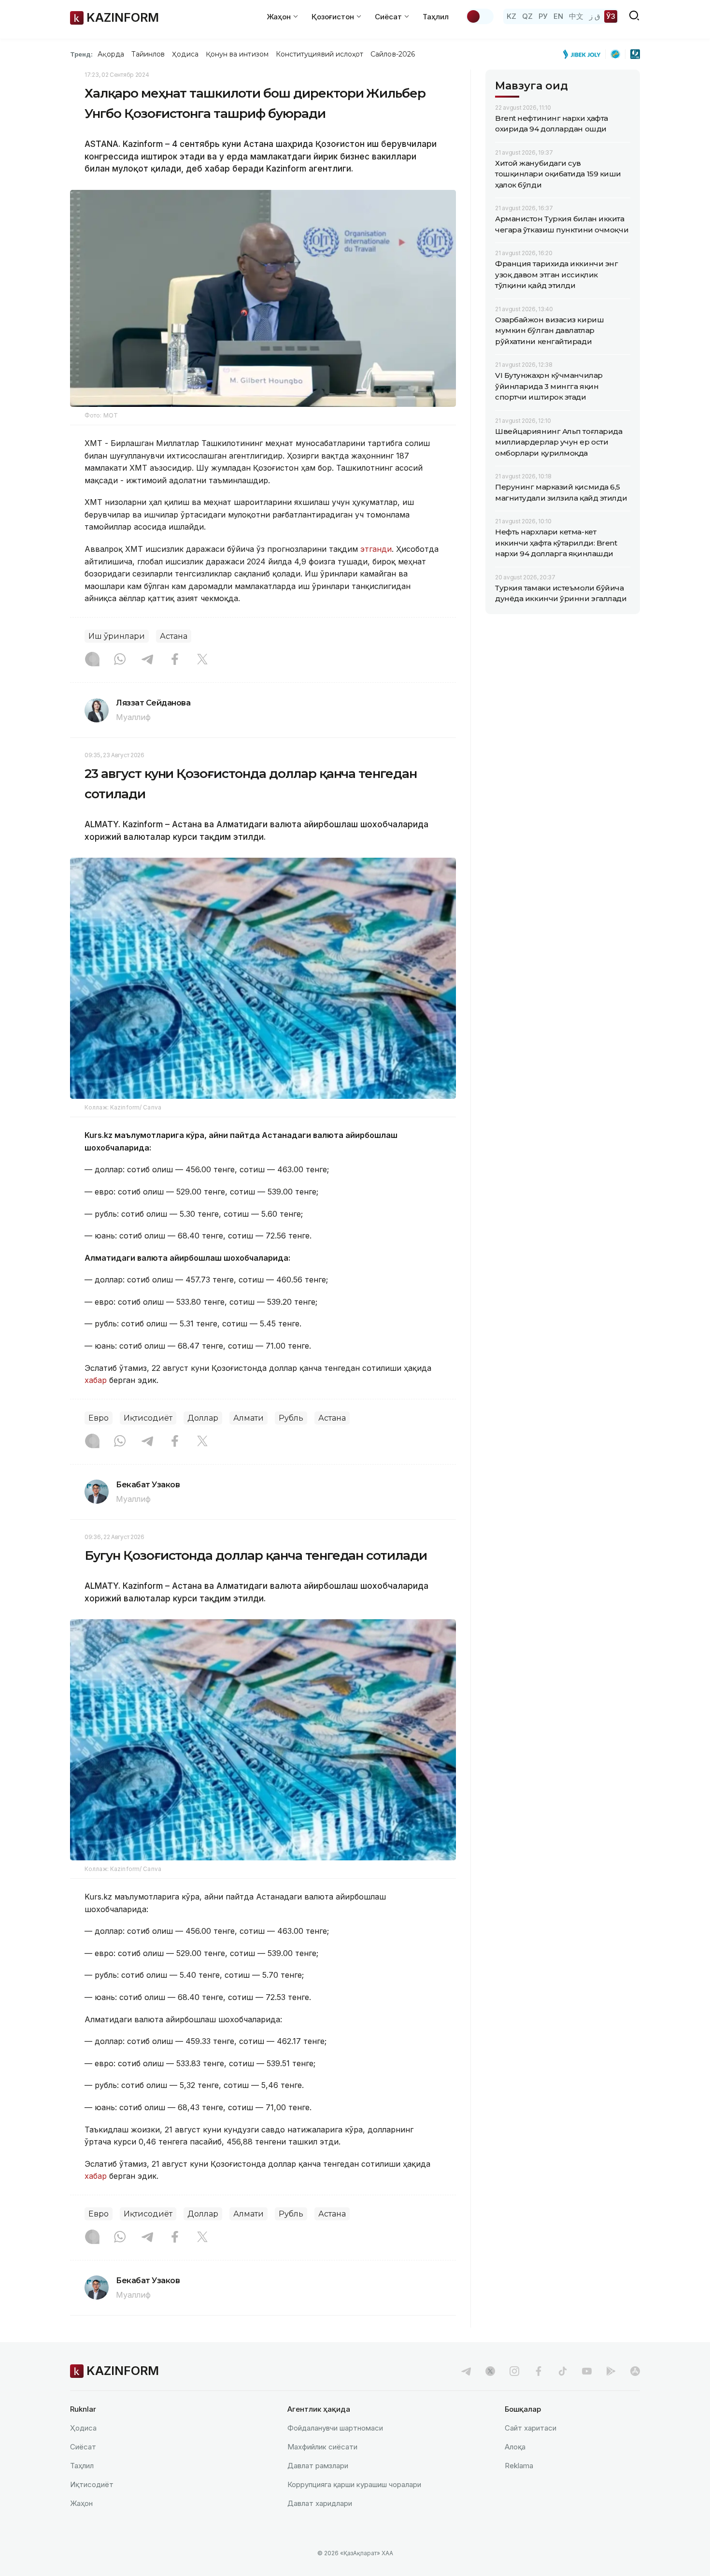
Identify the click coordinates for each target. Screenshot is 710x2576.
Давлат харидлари (320, 2503)
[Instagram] (92, 660)
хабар (96, 1380)
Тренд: (81, 54)
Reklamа (519, 2466)
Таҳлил (436, 17)
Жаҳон (81, 2503)
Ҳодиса (185, 54)
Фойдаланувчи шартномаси (335, 2428)
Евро (99, 1418)
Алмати (248, 1418)
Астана (174, 636)
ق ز (595, 16)
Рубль (291, 1418)
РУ (543, 16)
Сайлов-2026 (393, 54)
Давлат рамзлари (318, 2466)
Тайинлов (148, 54)
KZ (511, 16)
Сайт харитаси (531, 2428)
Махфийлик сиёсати (322, 2447)
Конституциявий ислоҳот (319, 54)
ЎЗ (611, 16)
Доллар (203, 1418)
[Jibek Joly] (584, 54)
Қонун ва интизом (237, 54)
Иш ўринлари (117, 636)
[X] (202, 660)
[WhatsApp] (120, 660)
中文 (576, 16)
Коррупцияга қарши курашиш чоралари (354, 2484)
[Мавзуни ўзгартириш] (480, 16)
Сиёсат (83, 2447)
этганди (376, 549)
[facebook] (539, 2371)
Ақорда (111, 54)
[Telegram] (147, 660)
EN (558, 16)
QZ (527, 16)
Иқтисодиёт (148, 1418)
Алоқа (515, 2447)
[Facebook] (175, 660)
